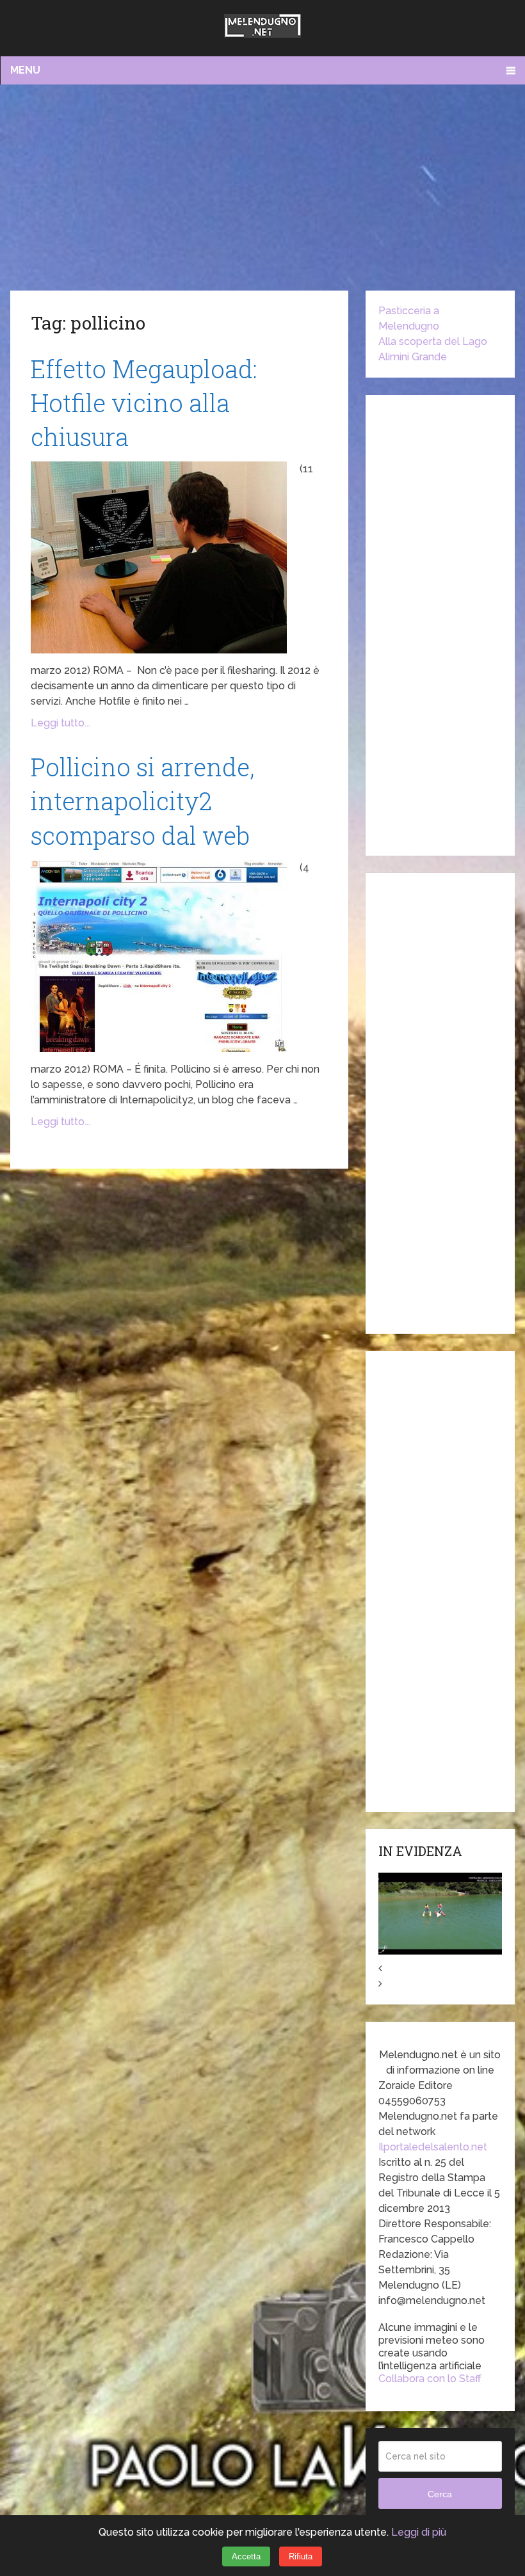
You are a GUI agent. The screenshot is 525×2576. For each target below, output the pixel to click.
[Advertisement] (263, 187)
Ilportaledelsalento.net (433, 2147)
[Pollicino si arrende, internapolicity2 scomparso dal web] (159, 956)
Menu (25, 70)
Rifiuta (301, 2556)
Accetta (246, 2556)
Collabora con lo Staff (430, 2379)
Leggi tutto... (61, 723)
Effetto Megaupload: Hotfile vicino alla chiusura (144, 403)
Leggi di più (419, 2532)
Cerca (440, 2494)
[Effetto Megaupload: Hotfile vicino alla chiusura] (159, 557)
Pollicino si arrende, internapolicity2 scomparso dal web (142, 801)
